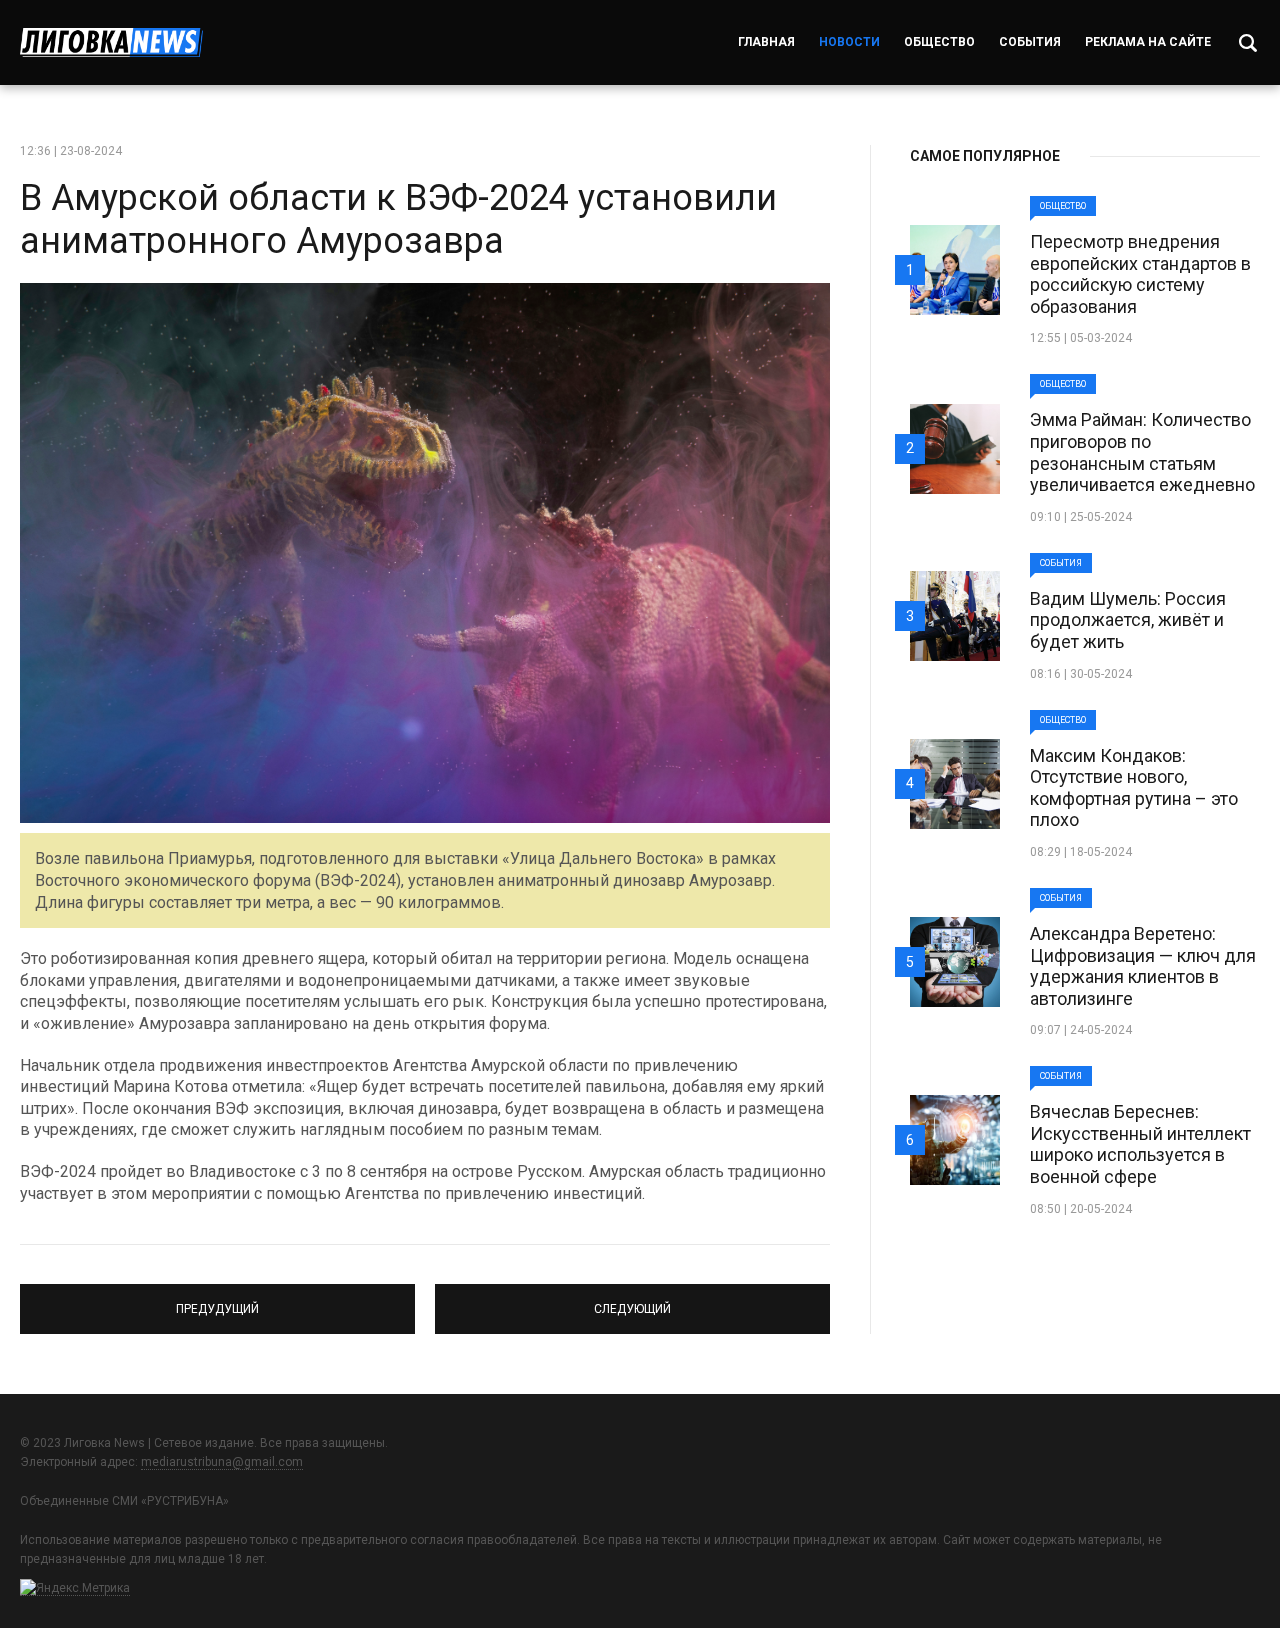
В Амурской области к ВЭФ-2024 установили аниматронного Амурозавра (398, 219)
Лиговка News (111, 42)
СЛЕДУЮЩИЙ (632, 1300)
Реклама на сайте (1148, 42)
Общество (939, 42)
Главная (766, 42)
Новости (849, 42)
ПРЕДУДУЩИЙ (217, 1300)
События (1030, 42)
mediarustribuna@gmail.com (222, 1462)
